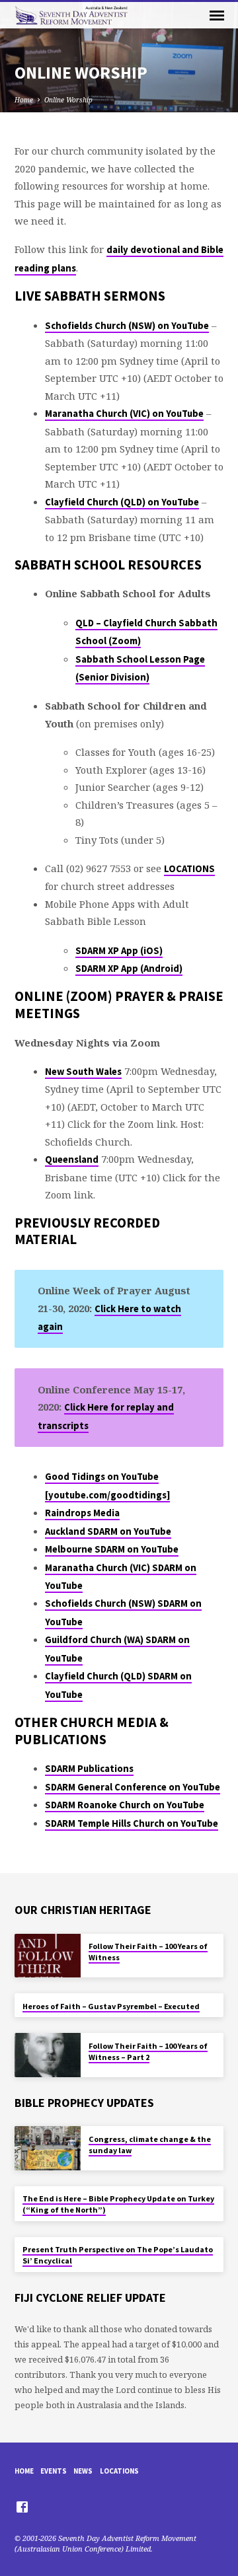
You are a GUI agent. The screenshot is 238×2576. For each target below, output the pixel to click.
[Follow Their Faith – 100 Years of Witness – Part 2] (48, 2055)
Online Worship (68, 100)
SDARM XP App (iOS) (119, 951)
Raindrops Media (82, 1513)
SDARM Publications (89, 1769)
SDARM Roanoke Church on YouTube (125, 1805)
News (83, 2471)
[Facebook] (22, 2507)
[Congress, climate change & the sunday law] (48, 2148)
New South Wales (83, 1072)
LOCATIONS (189, 869)
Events (54, 2471)
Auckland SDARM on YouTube (108, 1531)
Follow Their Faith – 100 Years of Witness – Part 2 (148, 2051)
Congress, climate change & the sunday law (150, 2145)
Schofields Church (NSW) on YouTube (127, 326)
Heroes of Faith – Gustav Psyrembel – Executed (111, 2006)
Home (24, 100)
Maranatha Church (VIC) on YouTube (124, 414)
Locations (119, 2471)
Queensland (72, 1159)
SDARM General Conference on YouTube (133, 1787)
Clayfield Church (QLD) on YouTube (122, 502)
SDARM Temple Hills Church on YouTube (132, 1823)
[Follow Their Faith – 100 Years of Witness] (48, 1956)
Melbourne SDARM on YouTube (112, 1549)
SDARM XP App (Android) (129, 969)
